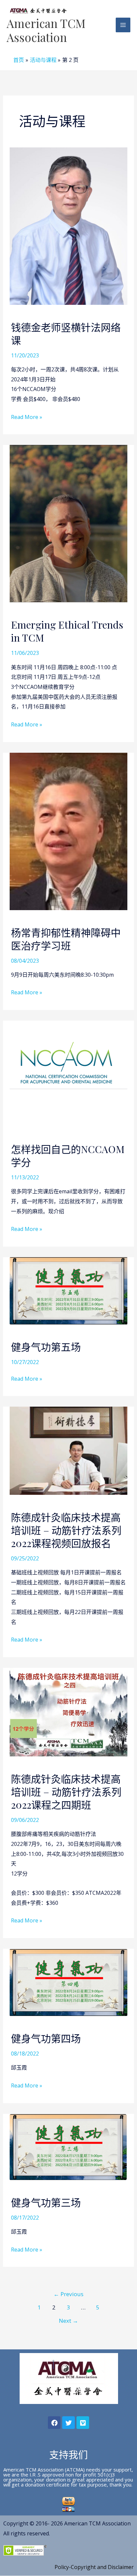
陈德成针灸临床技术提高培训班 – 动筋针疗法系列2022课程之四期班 (66, 1792)
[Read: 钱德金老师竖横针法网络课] (69, 226)
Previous (68, 2294)
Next (68, 2321)
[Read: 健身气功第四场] (69, 1982)
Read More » (27, 417)
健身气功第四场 (46, 2038)
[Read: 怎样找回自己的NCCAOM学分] (69, 1073)
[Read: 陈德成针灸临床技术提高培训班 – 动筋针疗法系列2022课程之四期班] (69, 1711)
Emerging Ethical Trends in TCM (67, 631)
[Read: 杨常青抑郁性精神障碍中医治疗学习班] (69, 831)
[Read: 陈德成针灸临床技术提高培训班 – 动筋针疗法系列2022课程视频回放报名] (69, 1450)
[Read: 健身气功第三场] (69, 2146)
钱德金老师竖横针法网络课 (66, 334)
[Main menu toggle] (123, 25)
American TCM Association (46, 30)
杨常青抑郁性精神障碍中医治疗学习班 (66, 939)
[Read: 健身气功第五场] (69, 1290)
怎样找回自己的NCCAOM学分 (68, 1156)
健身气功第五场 (46, 1347)
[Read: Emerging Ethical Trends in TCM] (69, 523)
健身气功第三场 (46, 2202)
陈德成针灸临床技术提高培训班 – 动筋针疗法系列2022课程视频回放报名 (66, 1530)
